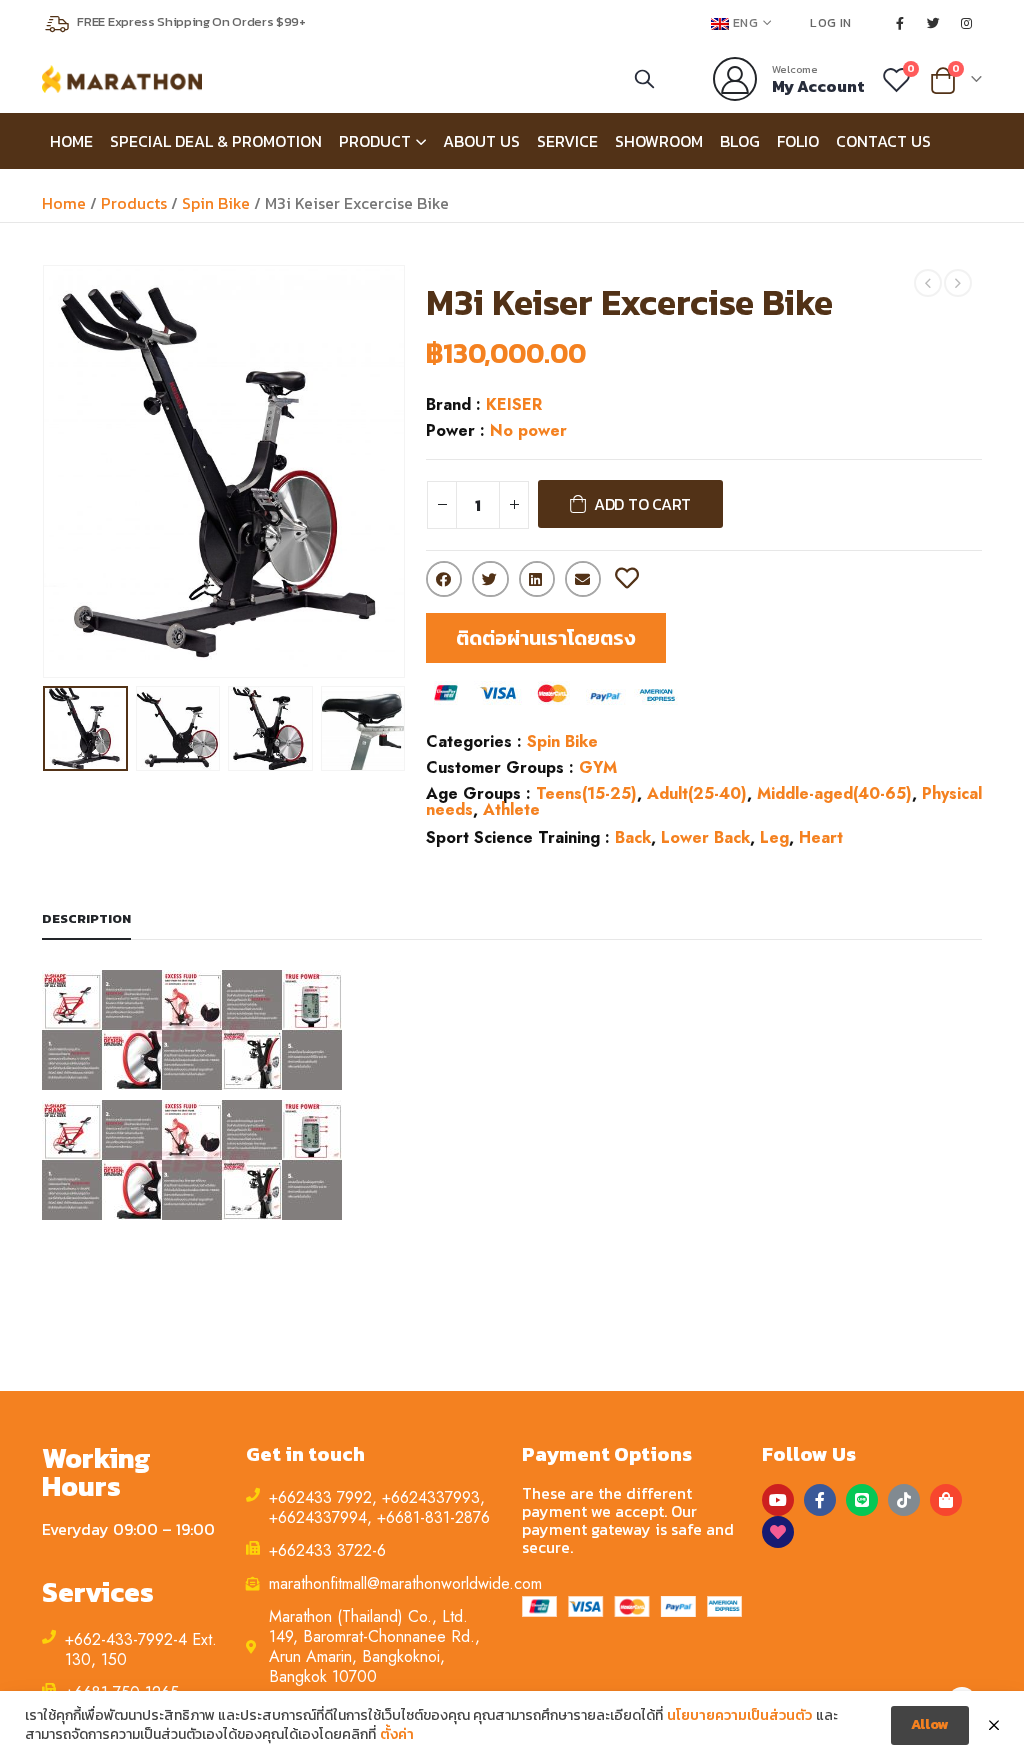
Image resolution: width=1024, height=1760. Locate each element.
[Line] (862, 1500)
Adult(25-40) (697, 793)
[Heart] (778, 1532)
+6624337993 (431, 1497)
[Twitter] (934, 23)
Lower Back (705, 837)
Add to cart (642, 504)
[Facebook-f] (820, 1500)
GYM (598, 767)
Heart (821, 837)
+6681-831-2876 (433, 1517)
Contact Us (883, 141)
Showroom (659, 141)
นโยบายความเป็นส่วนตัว (739, 1716)
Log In (830, 22)
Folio (798, 141)
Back (633, 837)
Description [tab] (86, 918)
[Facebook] (900, 23)
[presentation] (47, 472)
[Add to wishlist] (627, 579)
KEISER (514, 404)
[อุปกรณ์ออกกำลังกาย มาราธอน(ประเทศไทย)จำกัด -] (122, 79)
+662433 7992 (320, 1497)
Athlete (511, 809)
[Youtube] (778, 1500)
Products (134, 203)
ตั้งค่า (397, 1735)
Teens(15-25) (586, 793)
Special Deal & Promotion (216, 141)
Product (375, 141)
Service (567, 141)
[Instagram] (967, 23)
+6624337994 (318, 1517)
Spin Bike (216, 203)
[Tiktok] (904, 1500)
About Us (481, 141)
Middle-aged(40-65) (834, 793)
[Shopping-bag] (946, 1500)
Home (71, 141)
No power (528, 430)
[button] (546, 638)
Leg (774, 837)
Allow (930, 1724)
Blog (740, 141)
